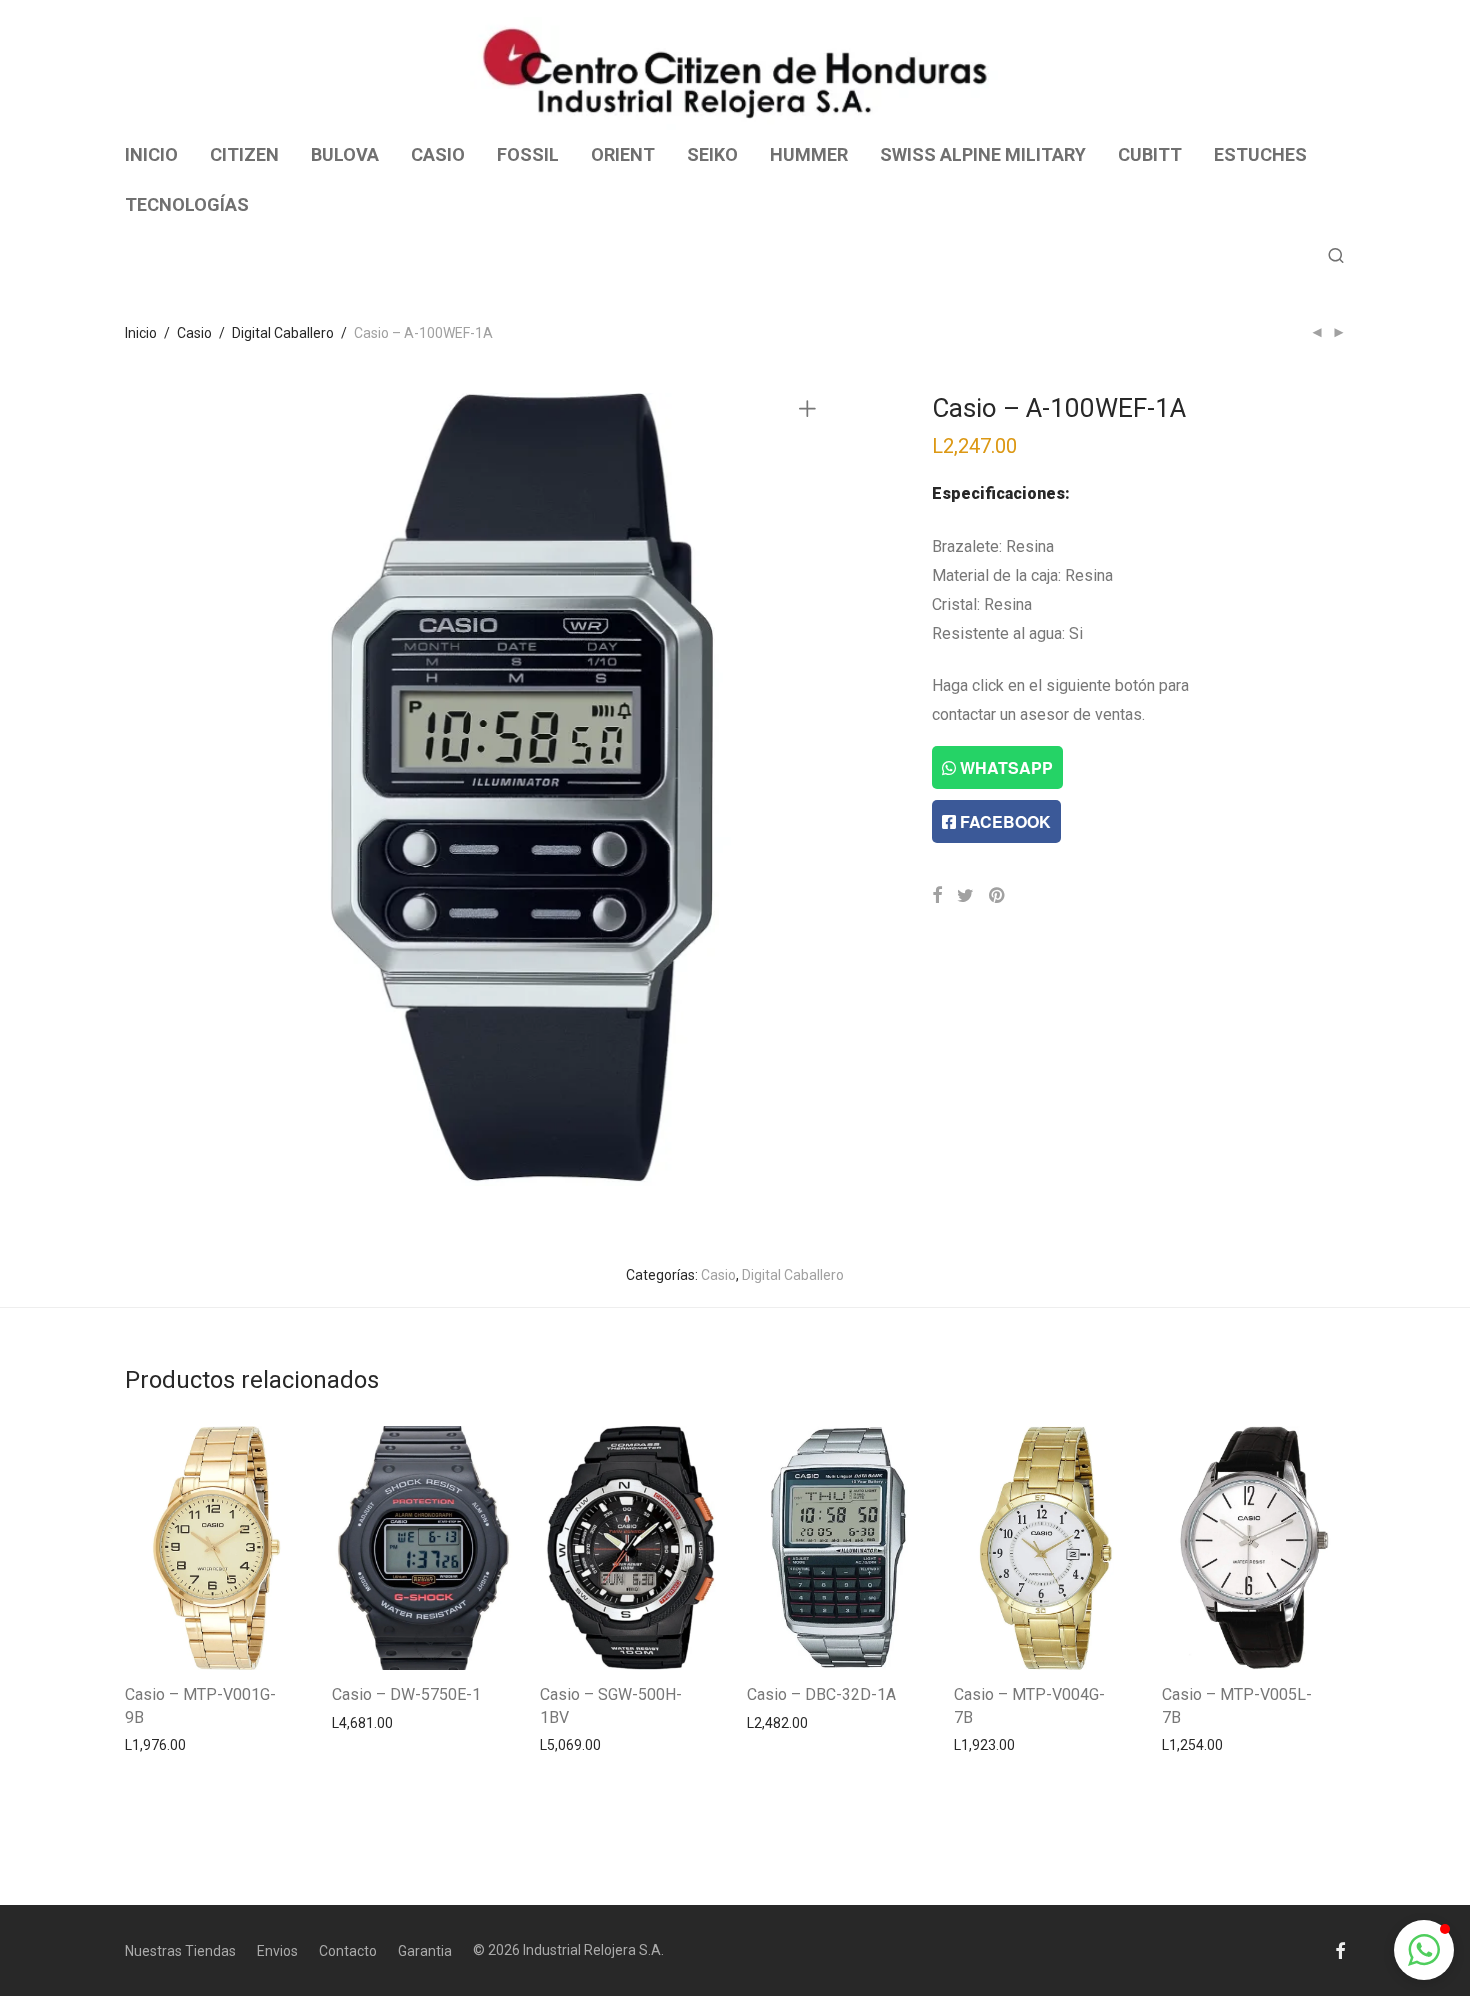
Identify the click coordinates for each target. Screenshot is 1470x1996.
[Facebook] (1340, 1950)
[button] (1424, 1950)
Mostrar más (155, 1744)
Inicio (141, 333)
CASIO (438, 154)
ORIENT (623, 154)
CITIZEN (244, 154)
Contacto (348, 1951)
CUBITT (1150, 154)
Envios (277, 1951)
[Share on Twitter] (965, 896)
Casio (194, 333)
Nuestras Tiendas (180, 1951)
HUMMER (809, 154)
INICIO (151, 154)
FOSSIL (528, 154)
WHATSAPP (1004, 767)
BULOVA (345, 154)
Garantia (425, 1951)
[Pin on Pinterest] (998, 896)
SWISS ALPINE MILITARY (983, 154)
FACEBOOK (1003, 821)
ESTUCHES (1260, 154)
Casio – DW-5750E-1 (406, 1694)
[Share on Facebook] (937, 896)
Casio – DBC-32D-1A (821, 1694)
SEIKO (712, 154)
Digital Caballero (283, 333)
